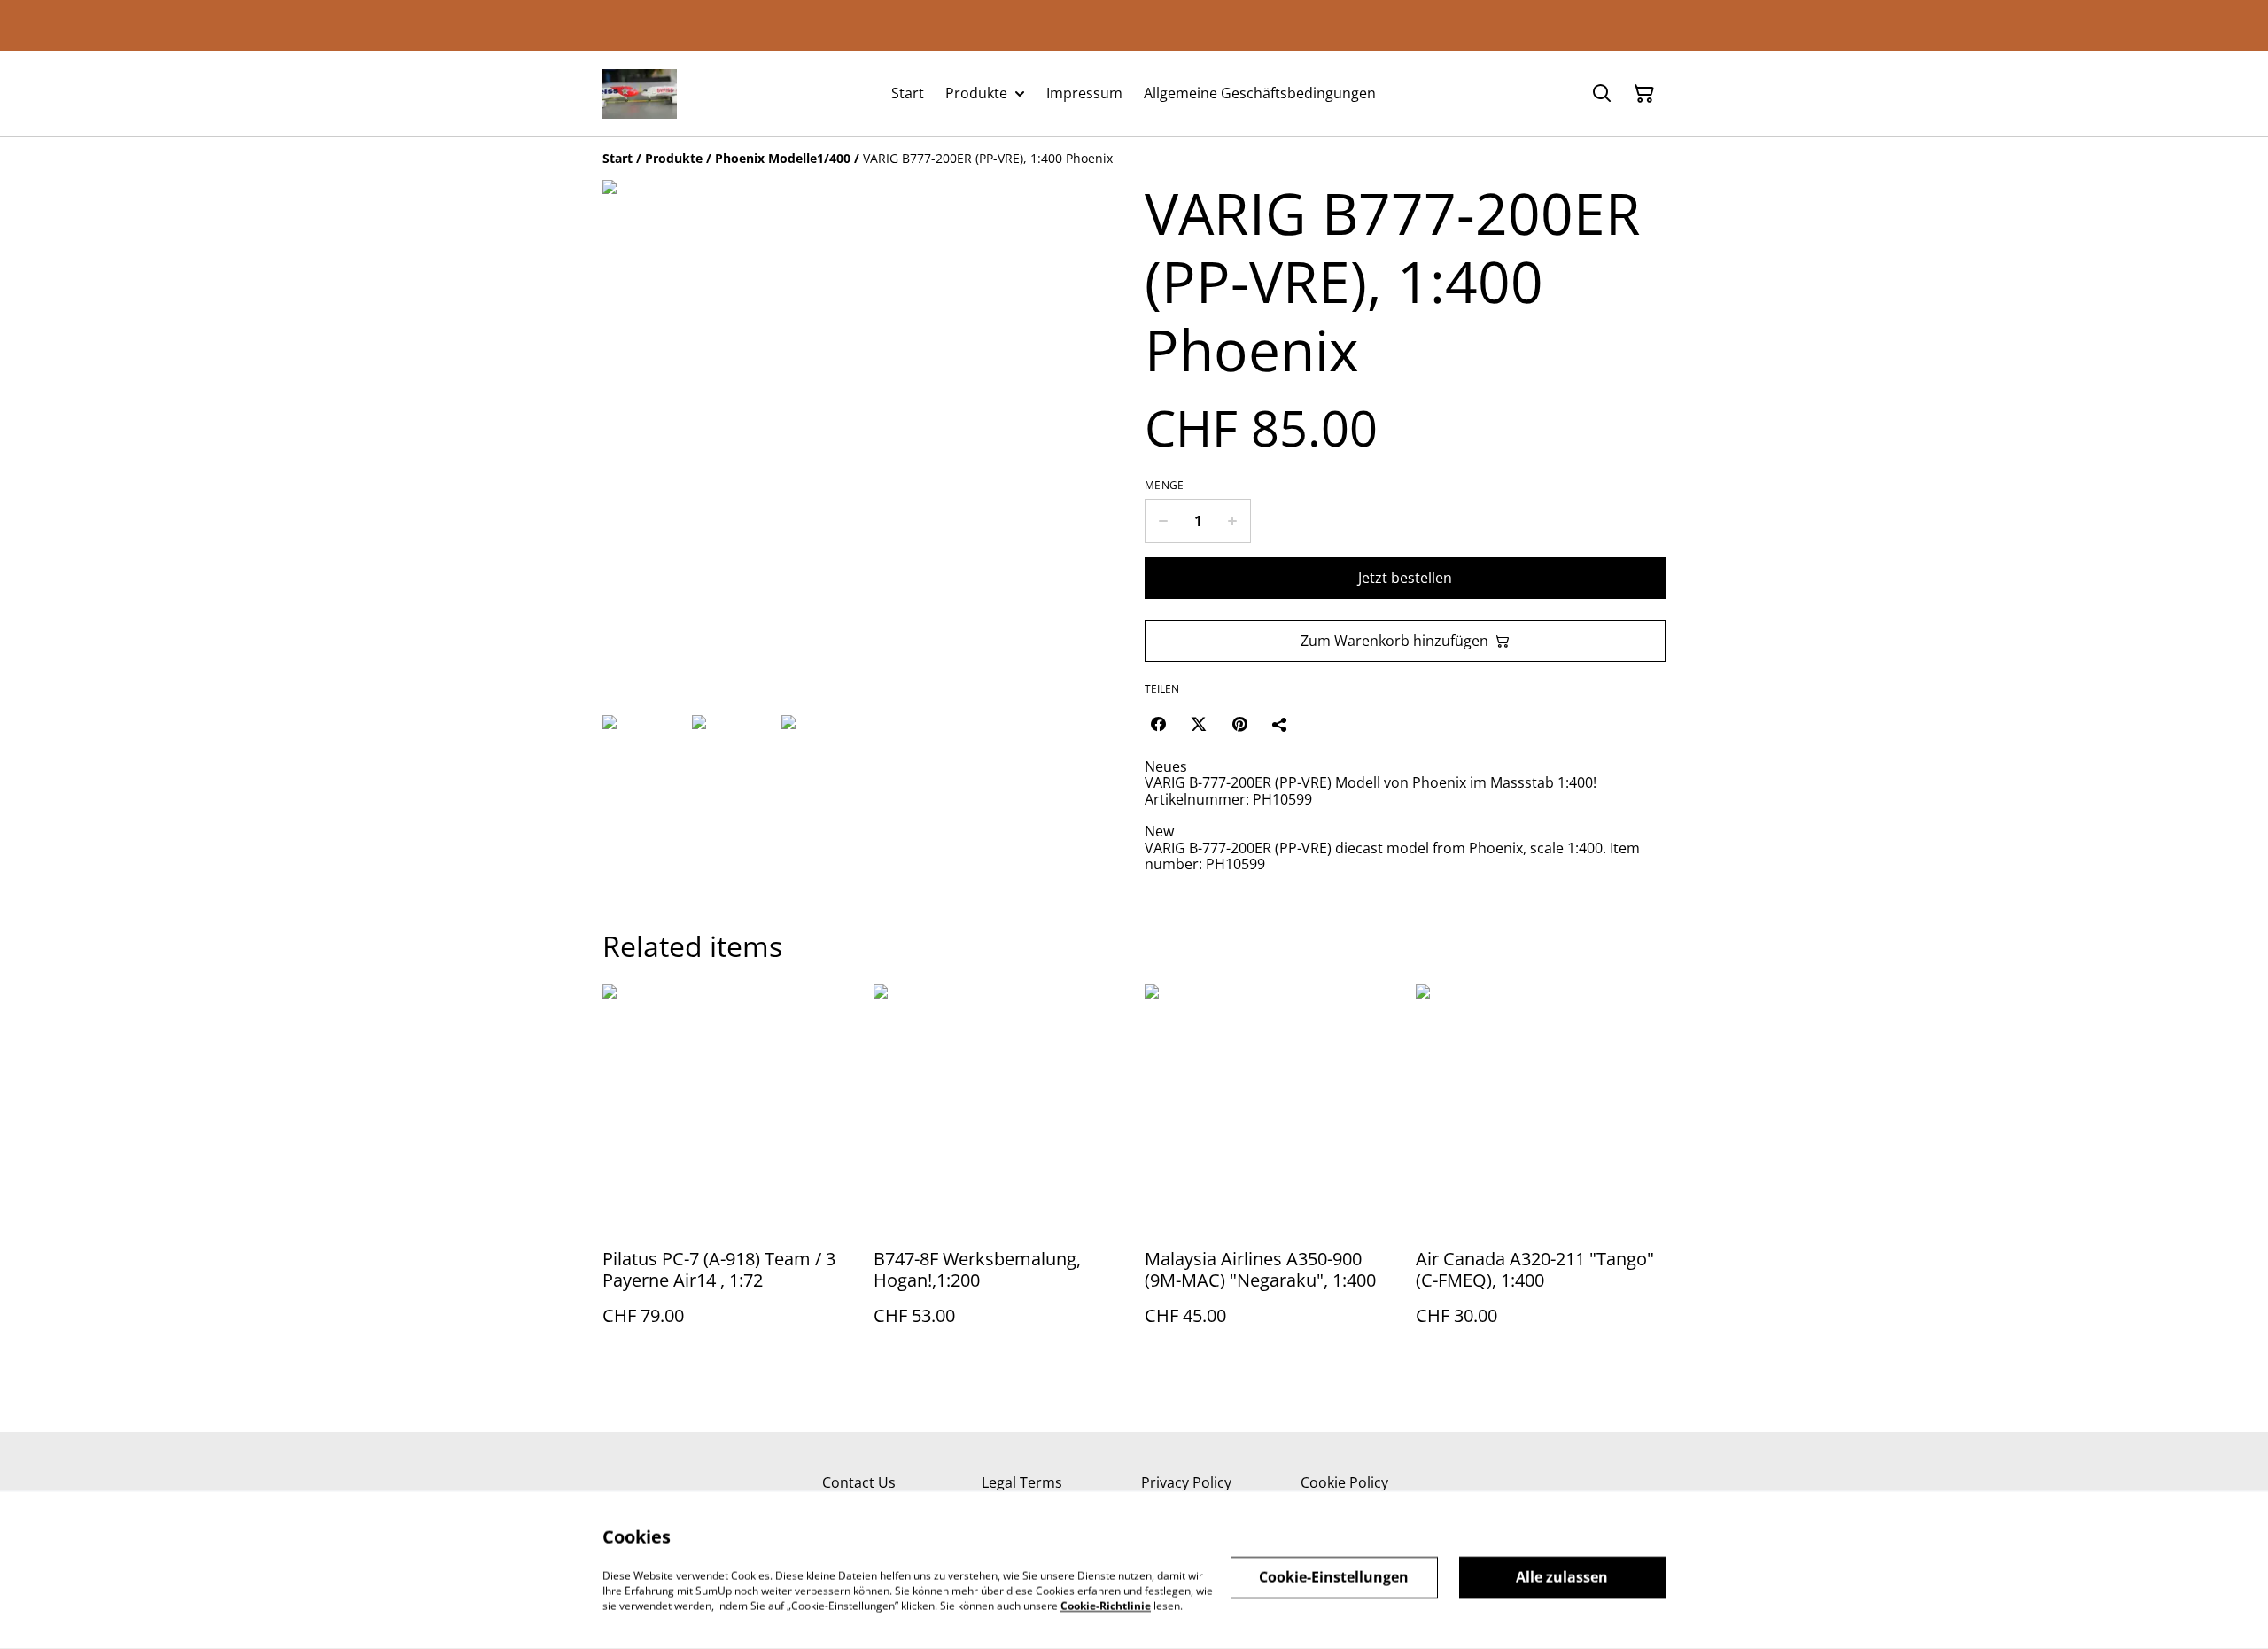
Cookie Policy (1344, 1482)
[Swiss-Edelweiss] (640, 94)
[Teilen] (1280, 724)
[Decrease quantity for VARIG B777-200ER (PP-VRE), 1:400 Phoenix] (1163, 521)
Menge (1165, 486)
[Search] (1602, 94)
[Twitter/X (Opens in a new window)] (1199, 724)
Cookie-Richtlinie (1106, 1605)
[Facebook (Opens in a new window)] (1158, 724)
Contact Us (859, 1482)
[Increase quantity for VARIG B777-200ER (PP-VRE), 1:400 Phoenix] (1233, 521)
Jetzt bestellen (1405, 578)
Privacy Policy (1186, 1482)
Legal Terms (1022, 1482)
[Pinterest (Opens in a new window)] (1239, 724)
